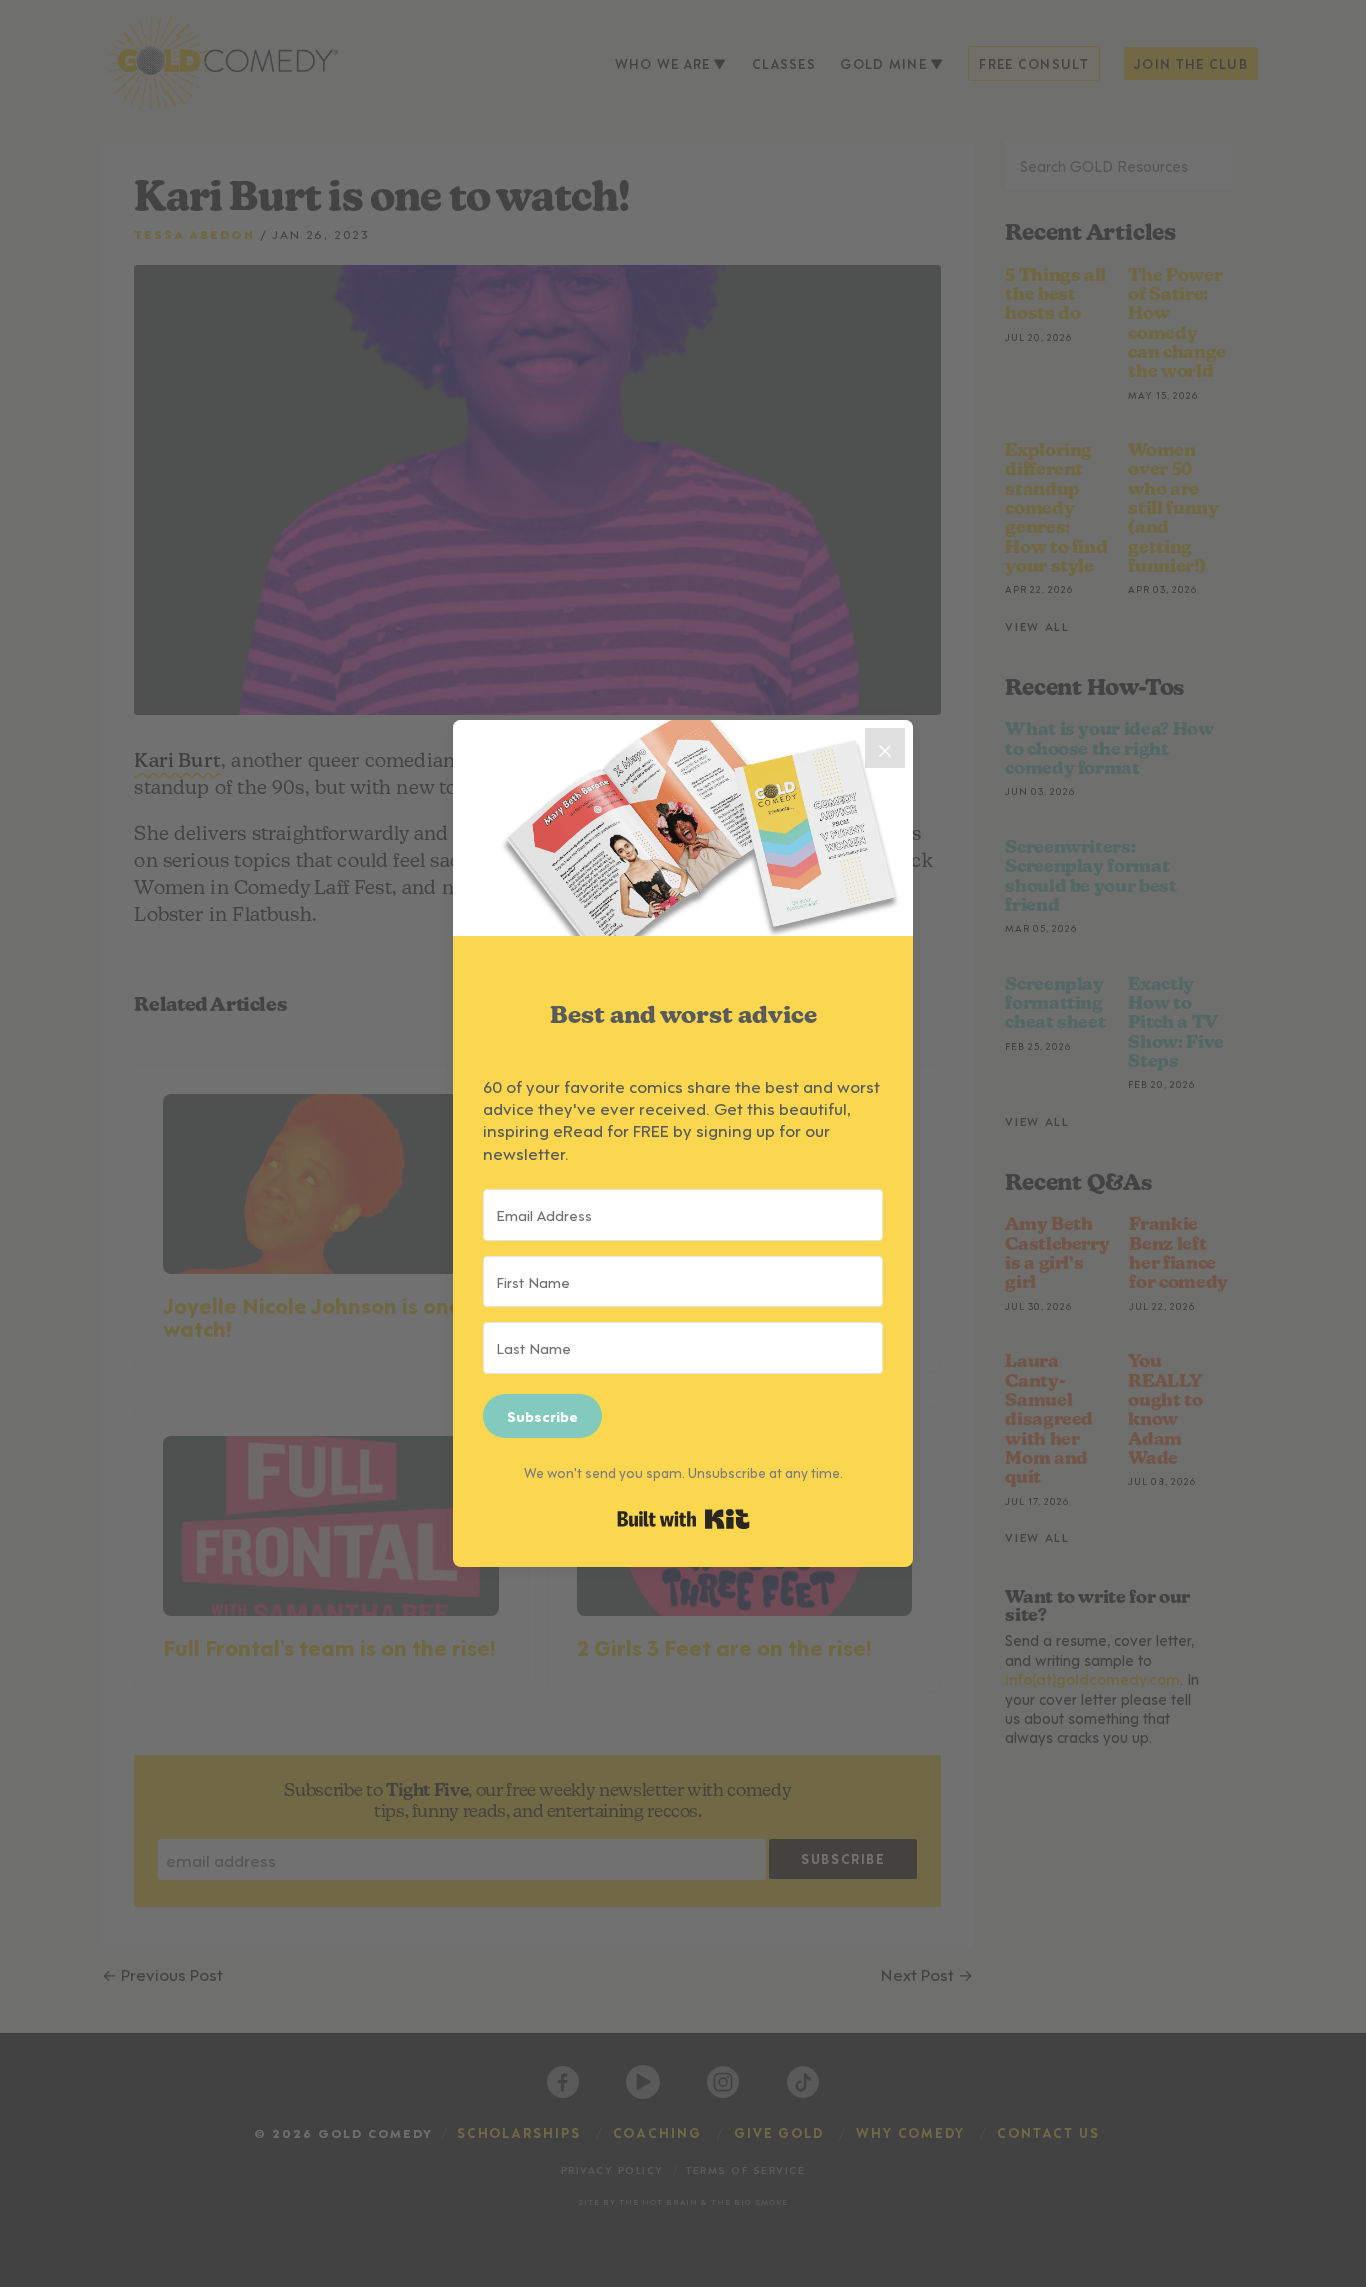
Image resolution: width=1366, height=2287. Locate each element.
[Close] (885, 748)
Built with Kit (683, 1519)
